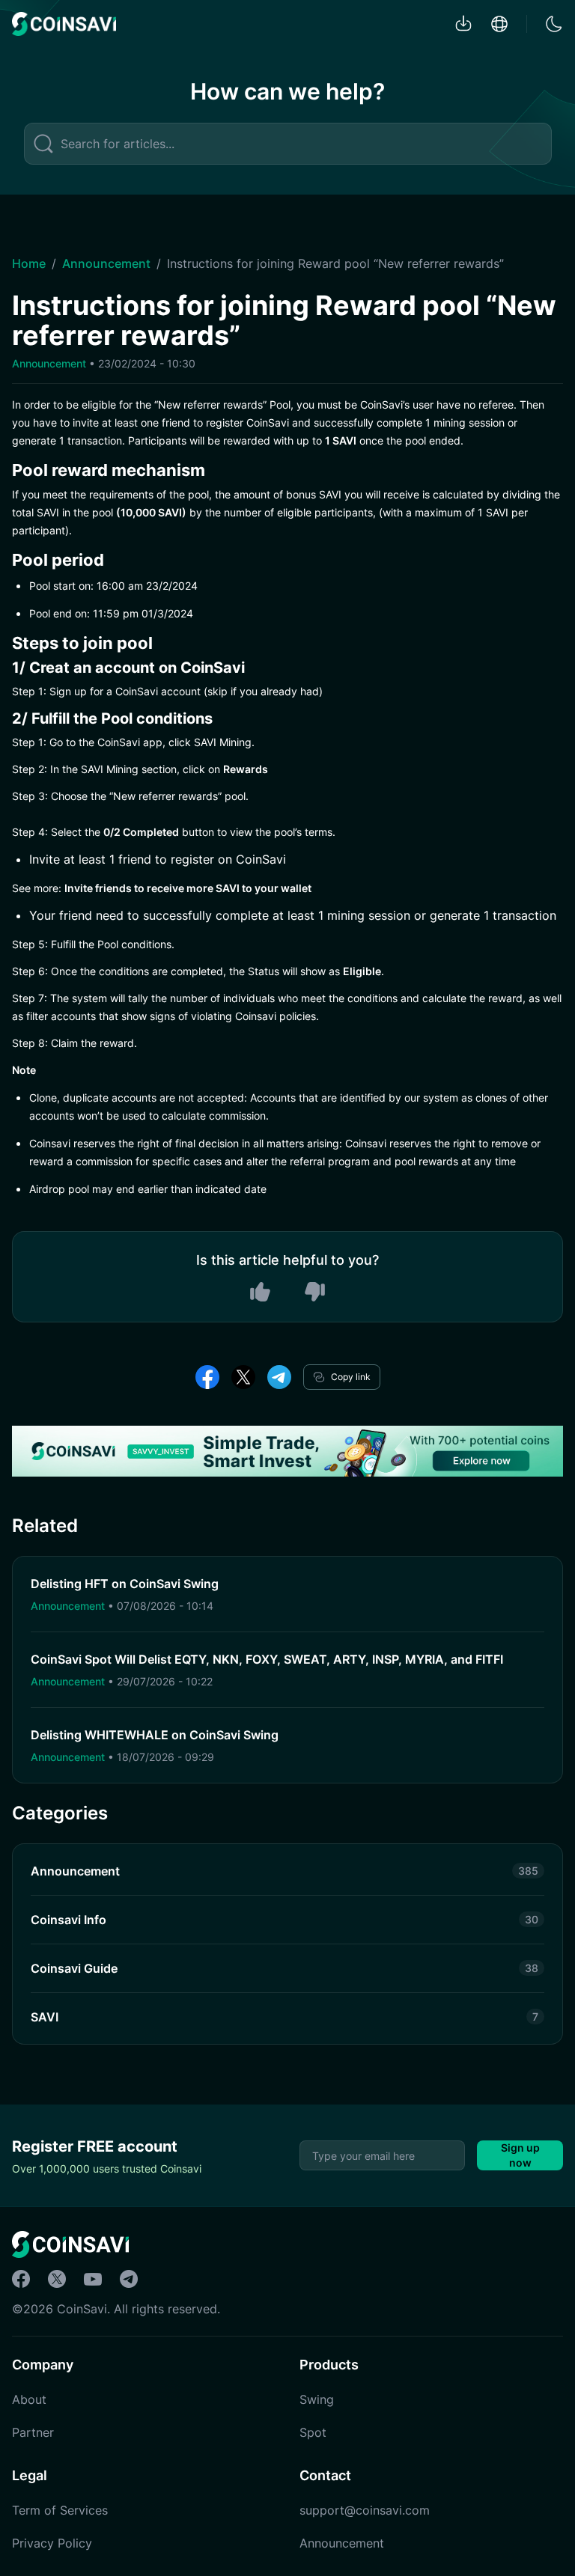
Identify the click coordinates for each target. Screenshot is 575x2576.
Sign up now (520, 2155)
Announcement (106, 263)
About (29, 2399)
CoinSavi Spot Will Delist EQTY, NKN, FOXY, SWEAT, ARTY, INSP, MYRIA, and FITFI (267, 1659)
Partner (33, 2432)
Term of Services (60, 2510)
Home (29, 263)
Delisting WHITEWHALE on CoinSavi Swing (155, 1735)
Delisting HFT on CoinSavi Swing (125, 1584)
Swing (317, 2399)
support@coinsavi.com (365, 2510)
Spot (313, 2432)
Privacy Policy (52, 2543)
